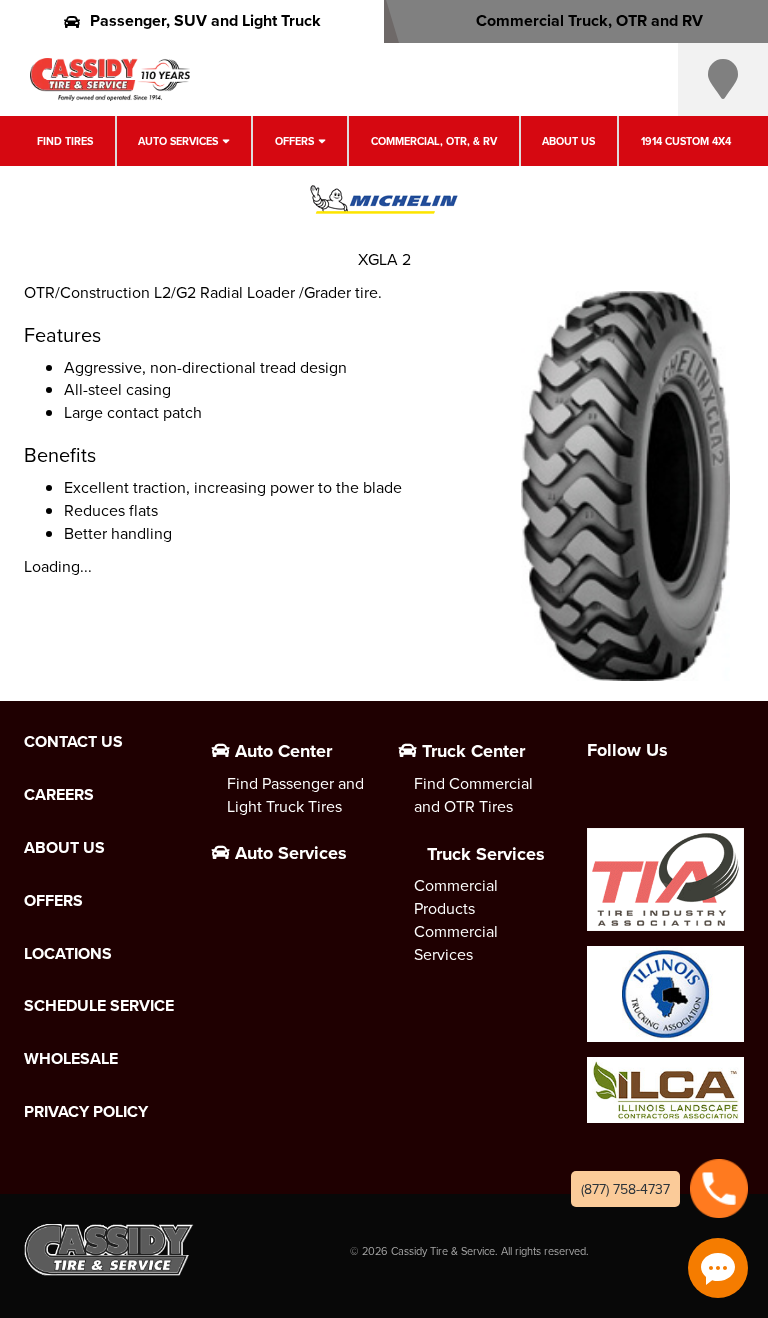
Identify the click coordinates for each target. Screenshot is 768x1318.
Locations (68, 954)
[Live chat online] (718, 1268)
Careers (59, 795)
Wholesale (71, 1059)
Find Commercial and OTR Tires (473, 794)
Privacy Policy (86, 1112)
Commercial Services (456, 942)
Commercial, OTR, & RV (434, 141)
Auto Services (178, 141)
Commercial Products (456, 896)
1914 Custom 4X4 (686, 141)
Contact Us (73, 742)
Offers (294, 141)
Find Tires (65, 141)
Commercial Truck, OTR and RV (589, 20)
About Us (568, 141)
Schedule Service (99, 1006)
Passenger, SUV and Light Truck (205, 20)
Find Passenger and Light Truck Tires (295, 794)
